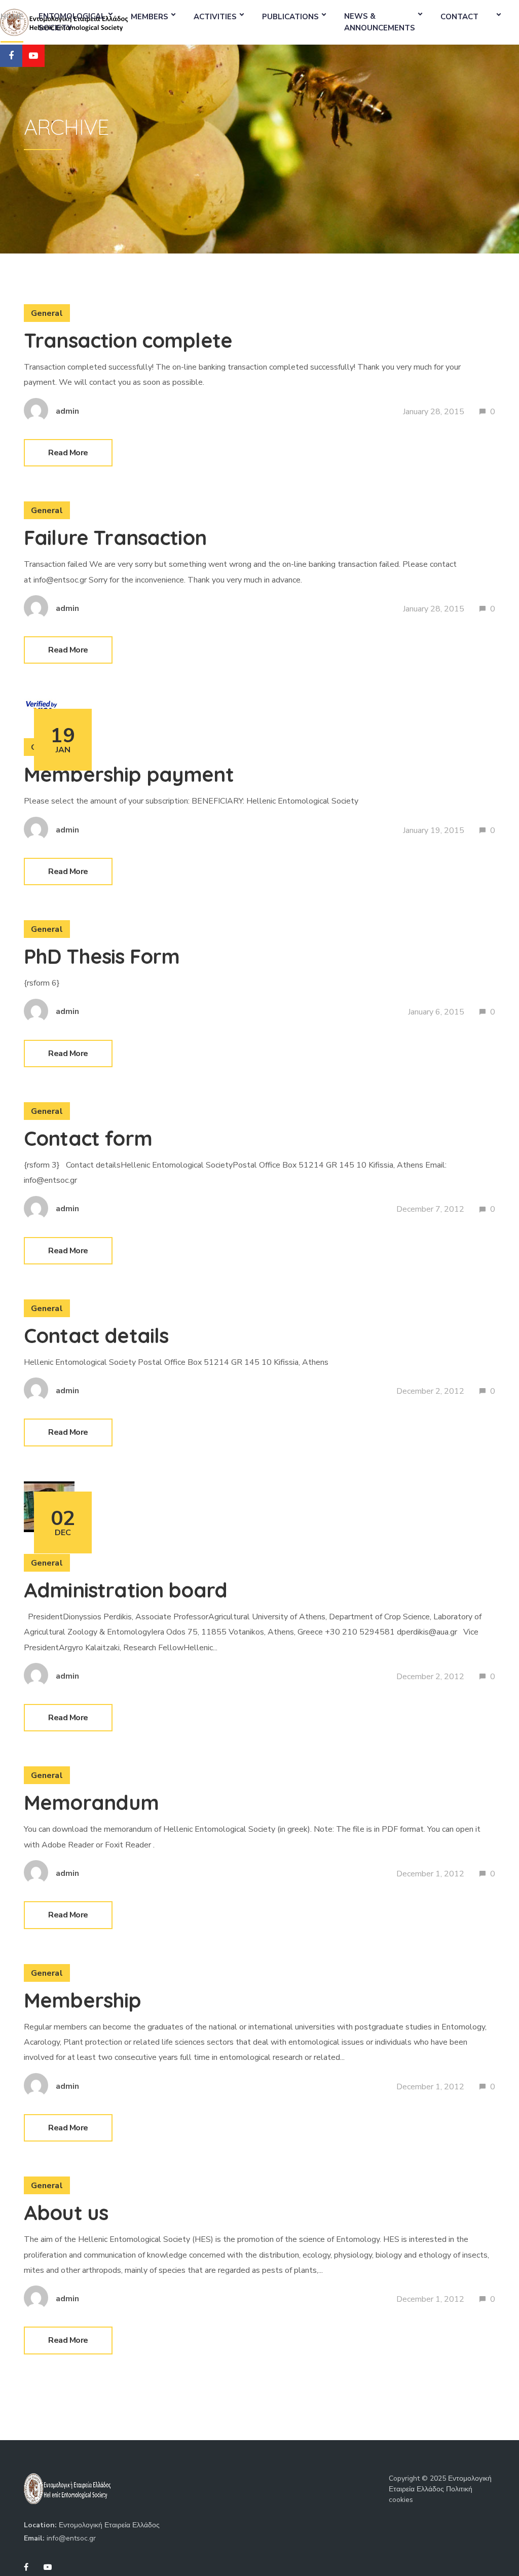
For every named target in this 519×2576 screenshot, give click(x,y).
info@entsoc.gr (71, 2538)
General (47, 313)
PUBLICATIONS (290, 17)
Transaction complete (128, 340)
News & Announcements (380, 22)
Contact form (88, 1138)
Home (12, 17)
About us (66, 2212)
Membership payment (129, 774)
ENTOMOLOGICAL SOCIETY (72, 22)
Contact (459, 17)
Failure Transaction (115, 537)
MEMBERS (150, 17)
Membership (83, 2000)
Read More (68, 453)
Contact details (96, 1335)
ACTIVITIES (215, 17)
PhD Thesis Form (102, 956)
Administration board (125, 1590)
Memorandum (91, 1802)
